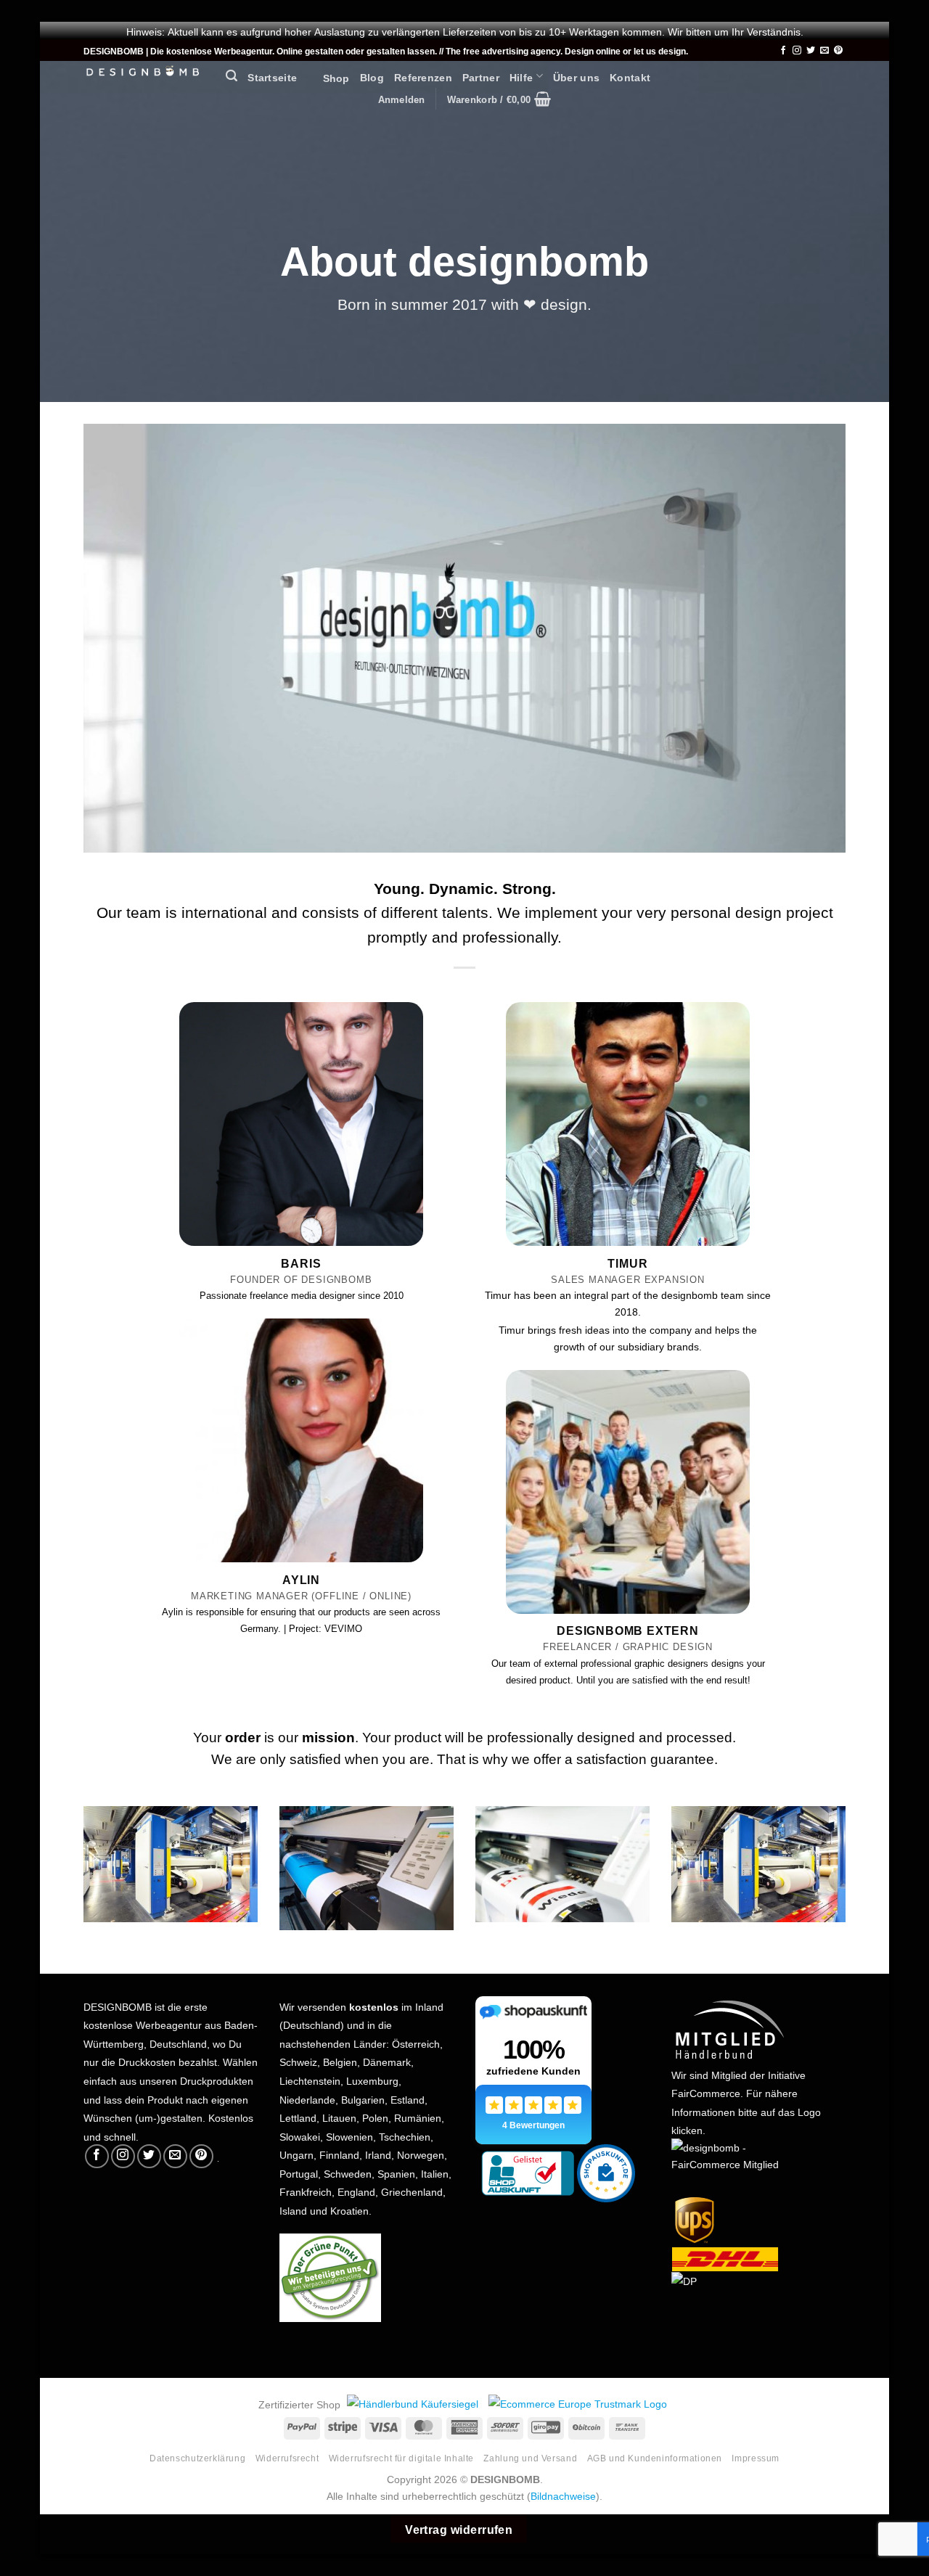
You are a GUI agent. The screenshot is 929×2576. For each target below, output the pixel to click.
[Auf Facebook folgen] (783, 51)
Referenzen (423, 76)
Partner (481, 76)
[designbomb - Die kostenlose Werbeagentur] (144, 72)
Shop (328, 77)
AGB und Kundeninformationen (655, 2457)
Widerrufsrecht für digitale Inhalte (401, 2457)
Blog (372, 76)
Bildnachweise (563, 2495)
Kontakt (630, 76)
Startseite (272, 76)
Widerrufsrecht (287, 2457)
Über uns (576, 76)
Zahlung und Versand (530, 2457)
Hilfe (521, 76)
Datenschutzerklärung (197, 2457)
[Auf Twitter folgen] (811, 51)
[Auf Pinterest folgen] (838, 51)
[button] (232, 76)
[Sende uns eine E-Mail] (824, 51)
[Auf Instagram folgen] (797, 51)
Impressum (756, 2457)
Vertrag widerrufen (459, 2528)
